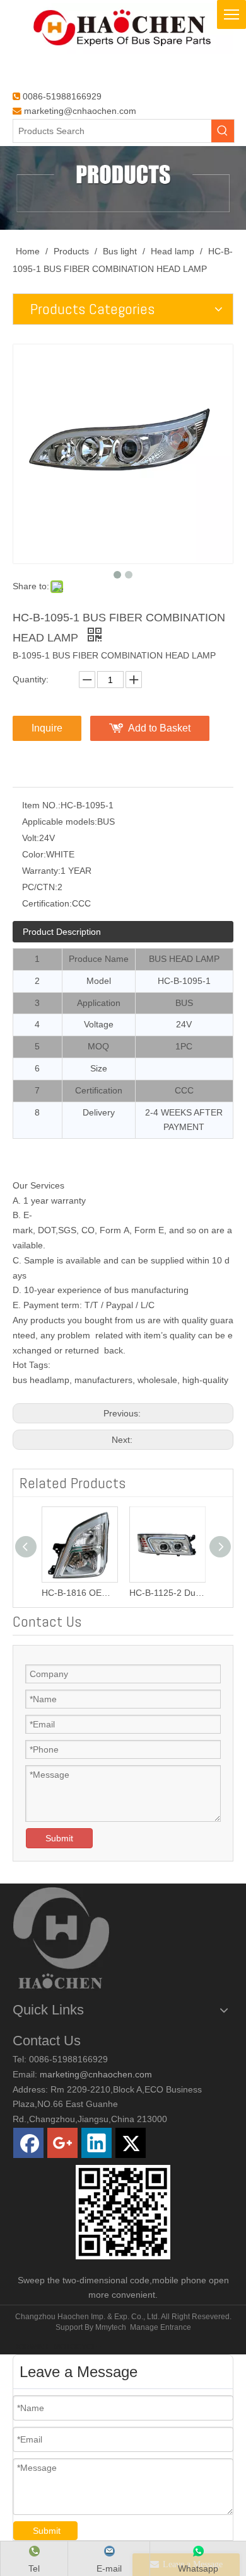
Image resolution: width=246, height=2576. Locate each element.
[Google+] (62, 2143)
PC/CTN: (40, 887)
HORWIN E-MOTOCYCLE (57, 2347)
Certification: (47, 903)
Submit (59, 1838)
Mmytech (111, 2327)
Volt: (31, 838)
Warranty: (41, 871)
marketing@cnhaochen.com (80, 111)
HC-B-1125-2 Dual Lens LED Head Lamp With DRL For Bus (167, 1593)
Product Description (62, 932)
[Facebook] (28, 2143)
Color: (34, 854)
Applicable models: (60, 822)
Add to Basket (159, 728)
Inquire (47, 728)
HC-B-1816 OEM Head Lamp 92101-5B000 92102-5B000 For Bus (79, 1593)
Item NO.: (41, 805)
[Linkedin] (97, 2143)
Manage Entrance (161, 2327)
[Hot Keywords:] (223, 131)
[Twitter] (131, 2143)
